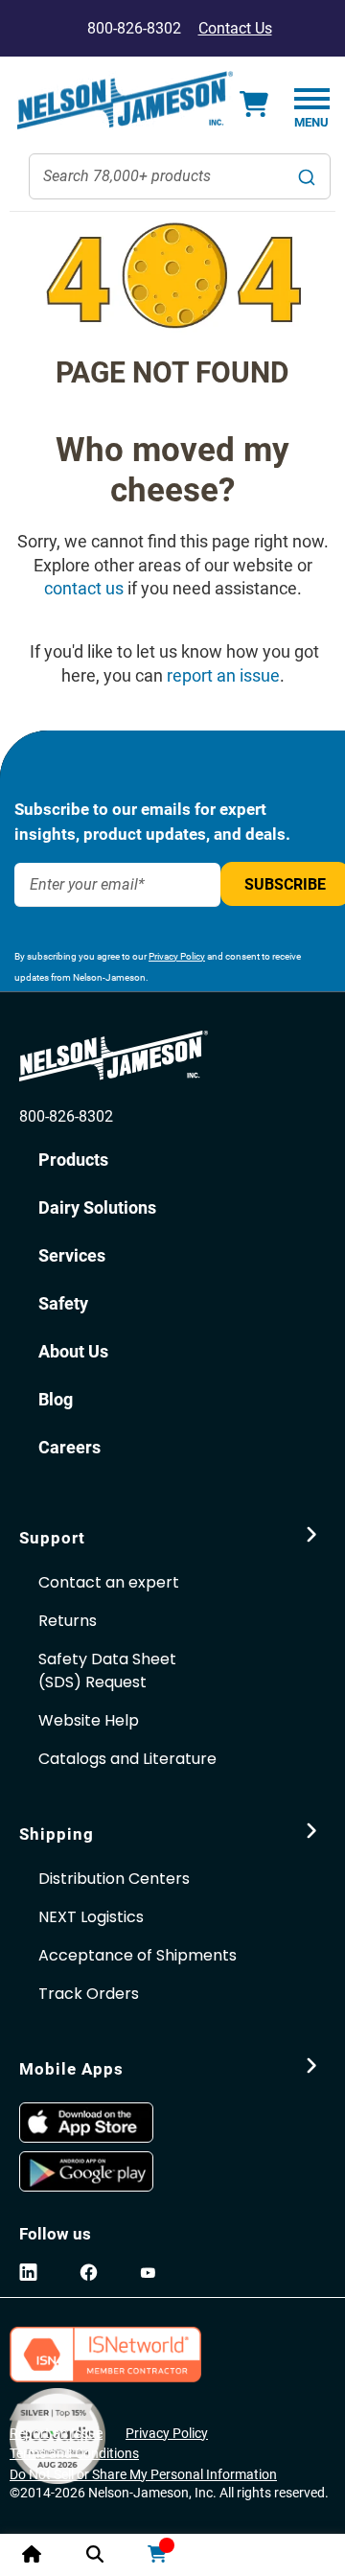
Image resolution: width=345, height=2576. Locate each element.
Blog (56, 1399)
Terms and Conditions (74, 2453)
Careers (69, 1447)
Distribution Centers (114, 1879)
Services (72, 1255)
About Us (73, 1351)
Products (73, 1160)
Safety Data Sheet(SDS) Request (107, 1671)
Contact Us (235, 28)
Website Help (89, 1720)
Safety (63, 1303)
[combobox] (180, 176)
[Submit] (307, 176)
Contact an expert (109, 1582)
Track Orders (89, 1994)
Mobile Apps (71, 2069)
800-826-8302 (66, 1116)
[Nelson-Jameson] (125, 101)
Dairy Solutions (97, 1207)
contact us (84, 588)
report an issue (223, 675)
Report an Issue (56, 2433)
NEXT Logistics (91, 1917)
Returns (68, 1621)
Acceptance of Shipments (138, 1955)
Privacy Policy (177, 956)
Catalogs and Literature (127, 1759)
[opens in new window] (94, 2123)
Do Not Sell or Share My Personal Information (143, 2474)
